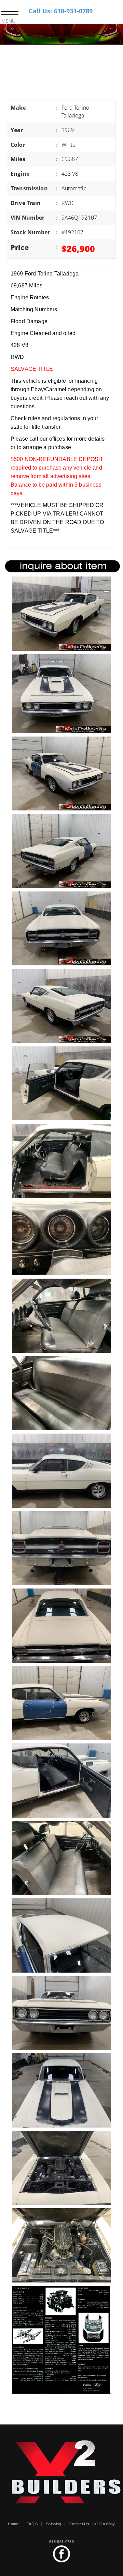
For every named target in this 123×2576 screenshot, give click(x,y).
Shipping (54, 2524)
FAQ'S (32, 2524)
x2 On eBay (105, 2524)
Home (13, 2524)
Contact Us (79, 2524)
